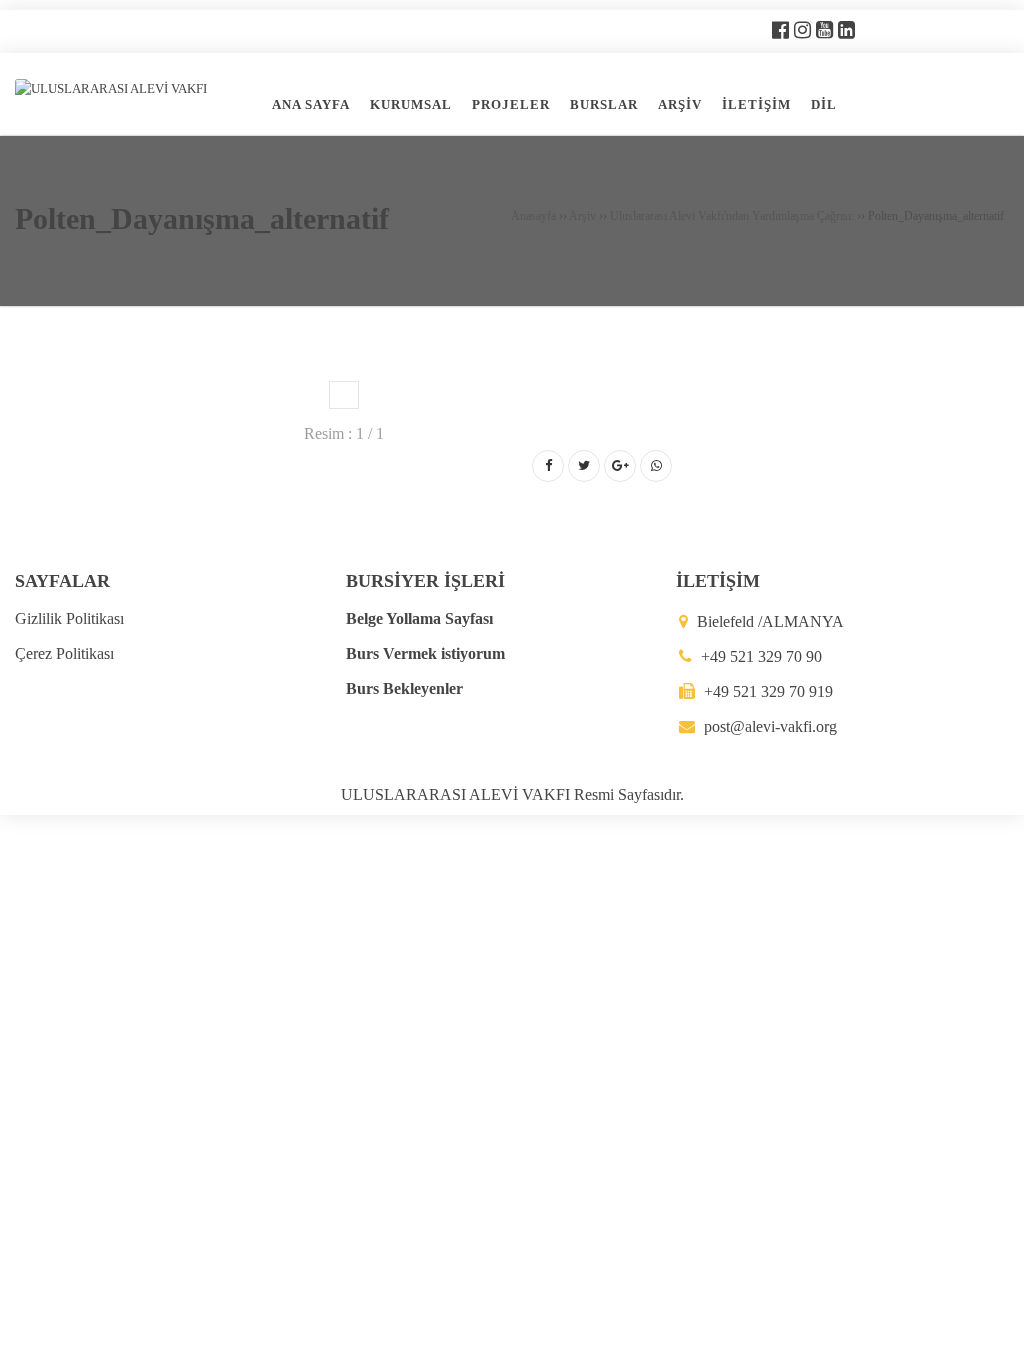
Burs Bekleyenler (404, 688)
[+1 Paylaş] (620, 466)
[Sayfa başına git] (988, 1340)
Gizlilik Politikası (69, 618)
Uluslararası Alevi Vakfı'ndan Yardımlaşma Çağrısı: (732, 216)
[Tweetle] (584, 466)
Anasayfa (533, 216)
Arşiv (582, 216)
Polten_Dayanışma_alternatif (202, 218)
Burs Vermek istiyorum (425, 653)
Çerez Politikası (64, 653)
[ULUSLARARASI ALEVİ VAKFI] (111, 87)
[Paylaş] (548, 466)
